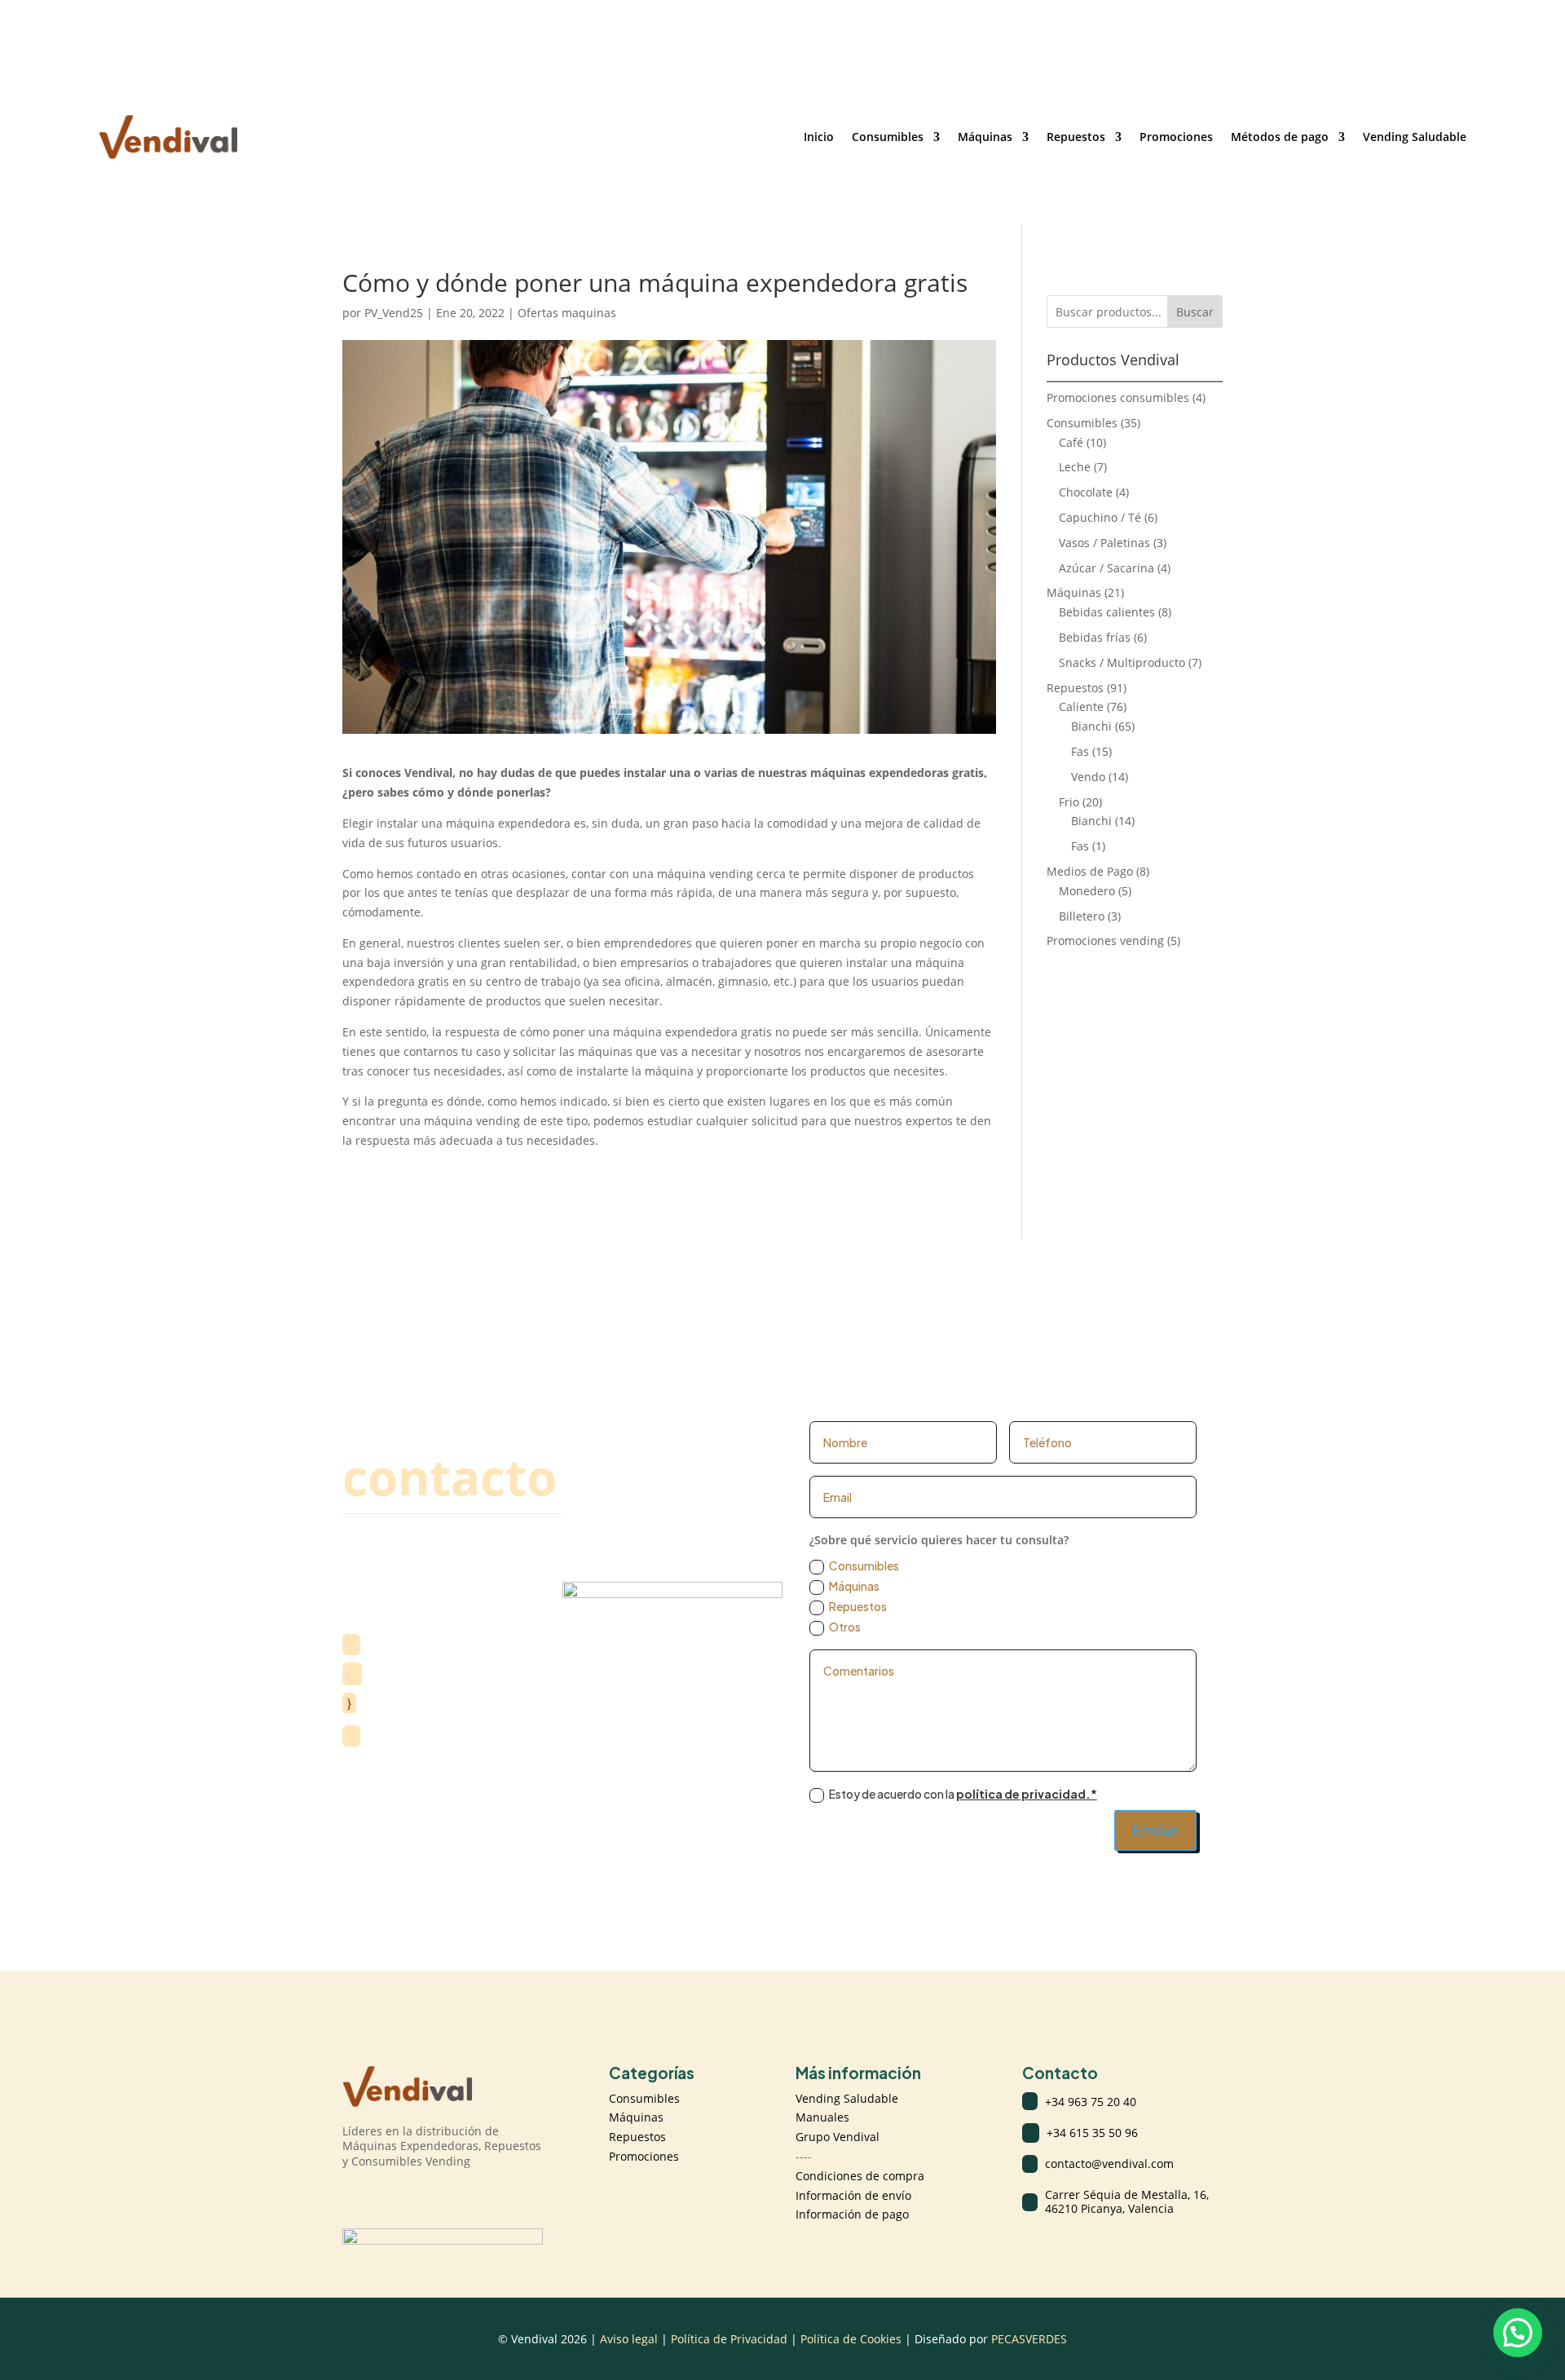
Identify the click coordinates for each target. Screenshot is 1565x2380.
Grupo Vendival (838, 2137)
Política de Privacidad (731, 2339)
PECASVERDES (1029, 2339)
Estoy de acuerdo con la (963, 1794)
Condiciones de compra (860, 2176)
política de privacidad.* (1027, 1794)
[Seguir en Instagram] (355, 2196)
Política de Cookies (851, 2339)
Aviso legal (629, 2339)
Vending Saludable (1415, 137)
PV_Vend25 (394, 313)
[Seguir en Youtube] (421, 2196)
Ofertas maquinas (567, 313)
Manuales (822, 2117)
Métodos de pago (1280, 137)
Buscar (1195, 312)
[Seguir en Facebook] (388, 2196)
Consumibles (888, 137)
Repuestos (1076, 137)
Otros (845, 1627)
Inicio (819, 137)
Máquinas (985, 137)
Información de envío (853, 2195)
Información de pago (852, 2214)
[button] (1518, 2333)
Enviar (1155, 1830)
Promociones (1176, 137)
